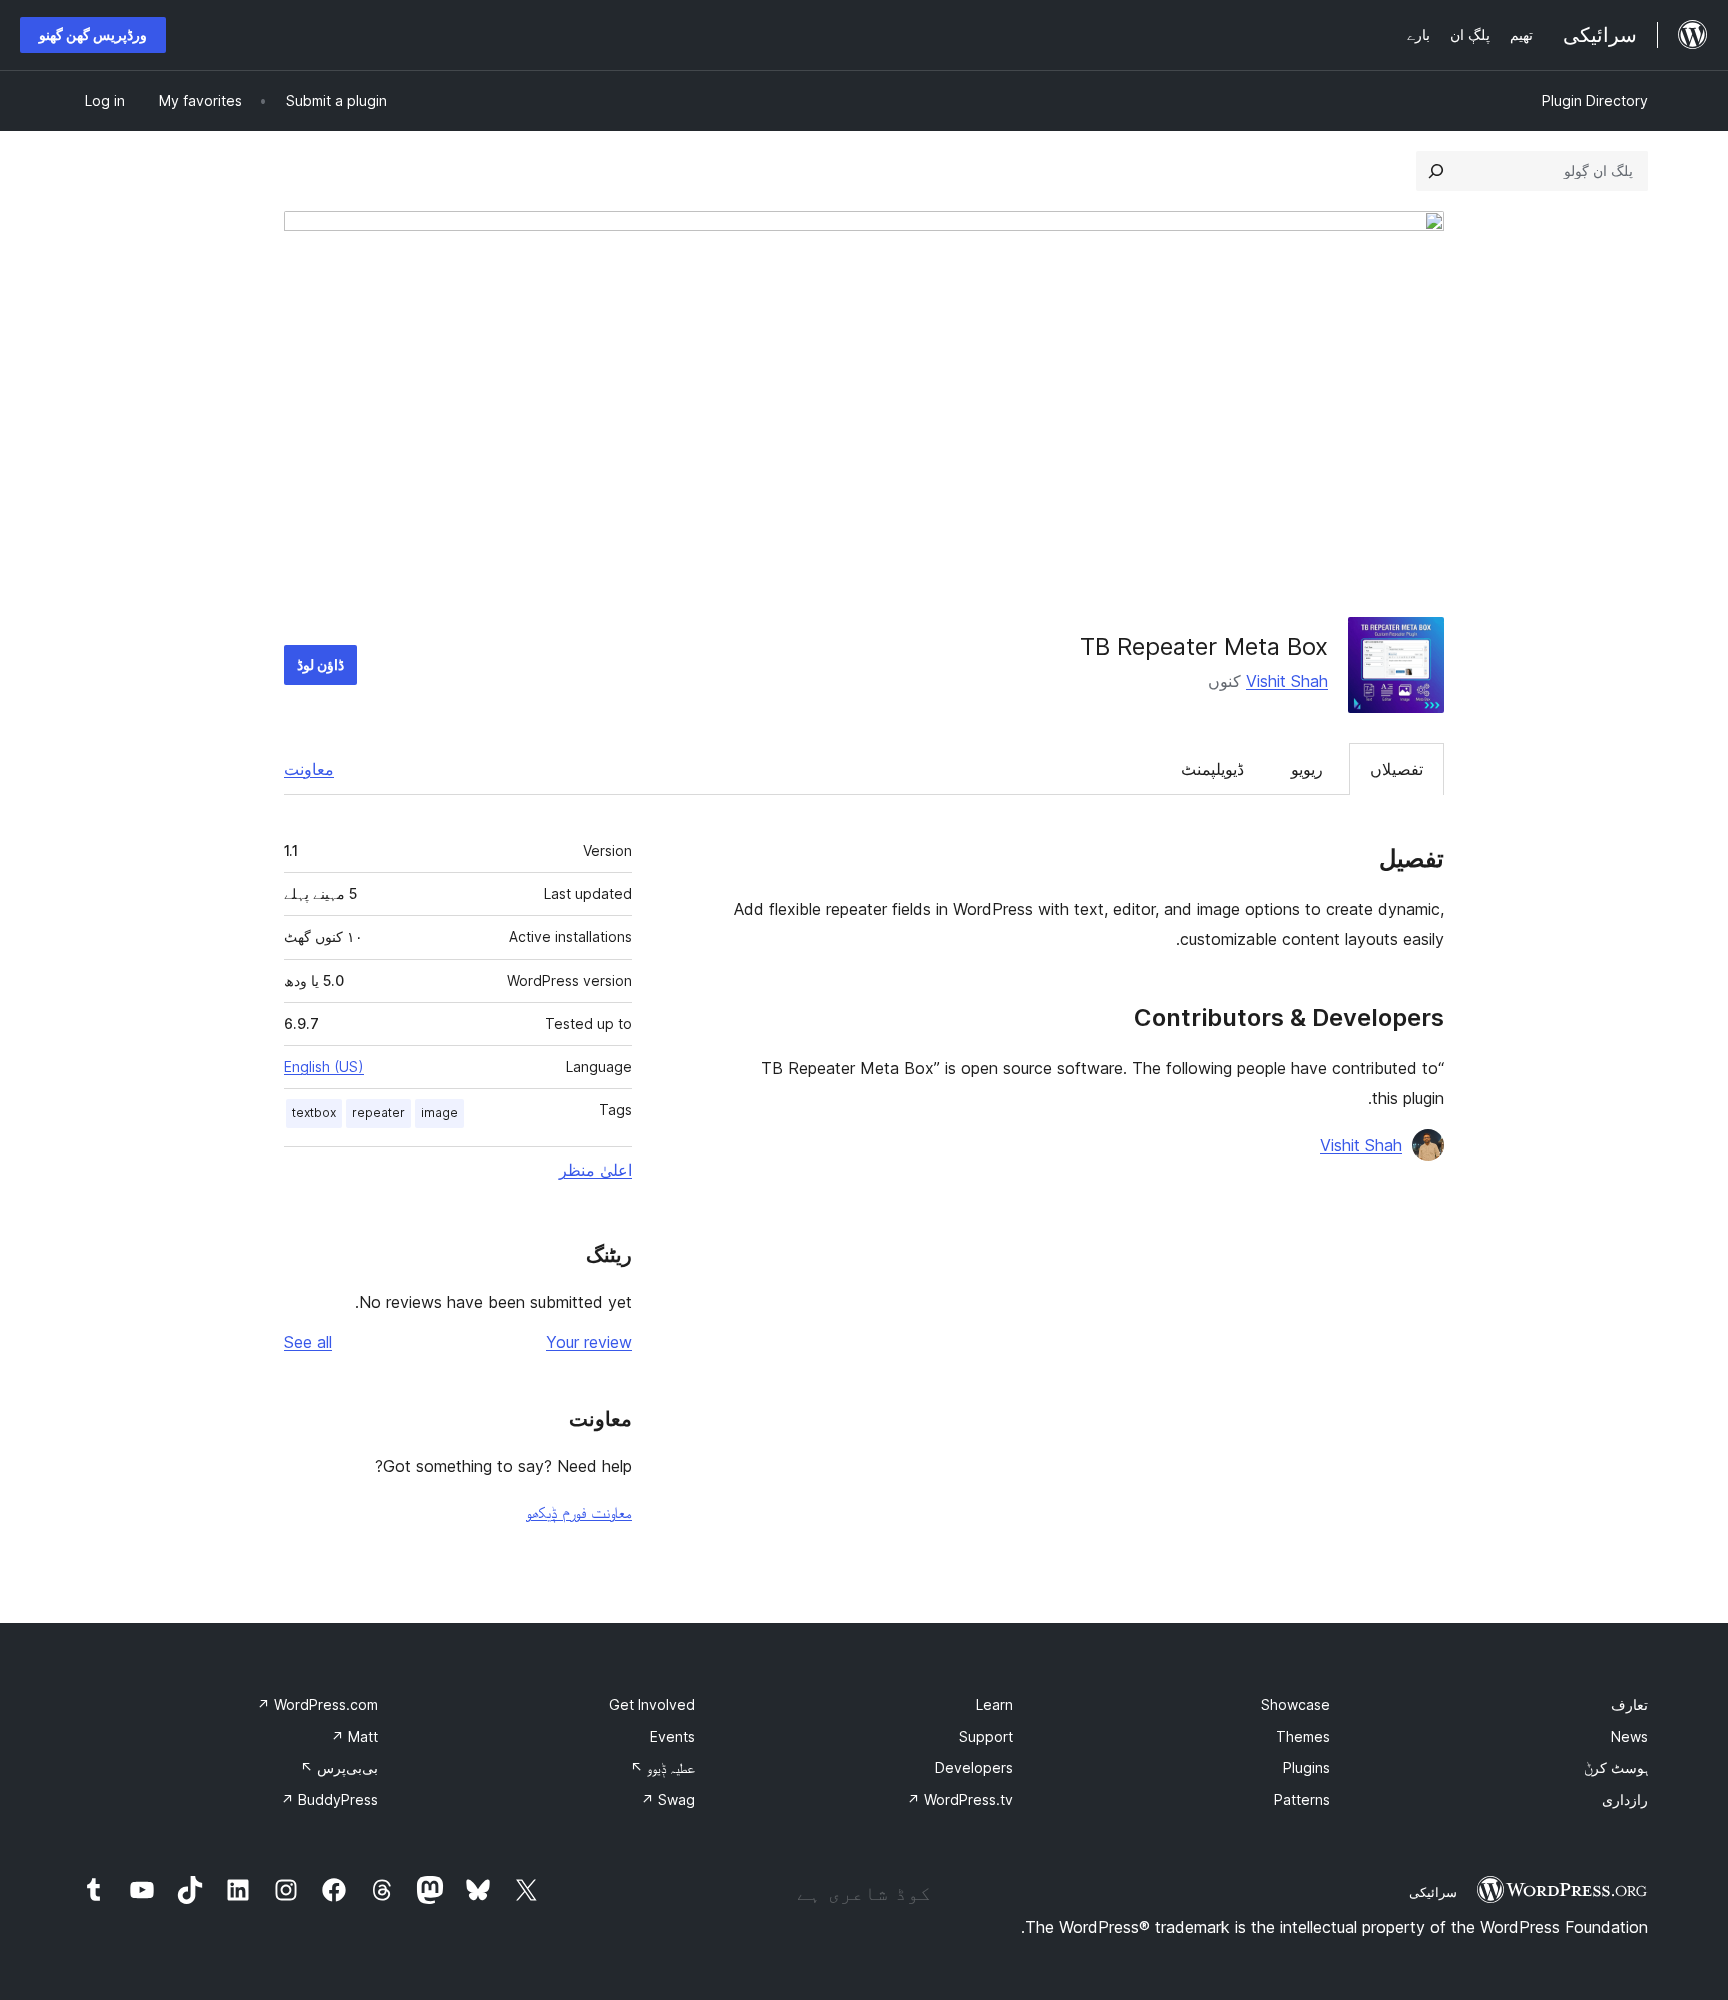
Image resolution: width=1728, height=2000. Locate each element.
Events (672, 1736)
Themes (1303, 1736)
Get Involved (652, 1704)
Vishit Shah (1287, 681)
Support (986, 1736)
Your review (589, 1342)
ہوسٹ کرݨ (1616, 1767)
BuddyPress (329, 1799)
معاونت (309, 769)
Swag (668, 1799)
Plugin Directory (1595, 100)
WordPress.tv (960, 1799)
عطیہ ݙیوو (662, 1767)
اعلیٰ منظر (595, 1170)
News (1629, 1736)
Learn (994, 1704)
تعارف (1629, 1704)
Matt (354, 1736)
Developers (974, 1767)
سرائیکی (1433, 1892)
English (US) (324, 1066)
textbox (314, 1112)
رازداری (1625, 1799)
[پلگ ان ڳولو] (1436, 171)
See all (308, 1342)
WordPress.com (317, 1704)
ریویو (1307, 769)
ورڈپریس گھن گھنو (93, 34)
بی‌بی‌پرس (339, 1767)
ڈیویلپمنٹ (1212, 769)
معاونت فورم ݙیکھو (579, 1512)
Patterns (1302, 1799)
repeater (378, 1112)
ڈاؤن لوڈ (320, 664)
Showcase (1295, 1704)
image (439, 1112)
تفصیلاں (1396, 769)
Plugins (1306, 1767)
